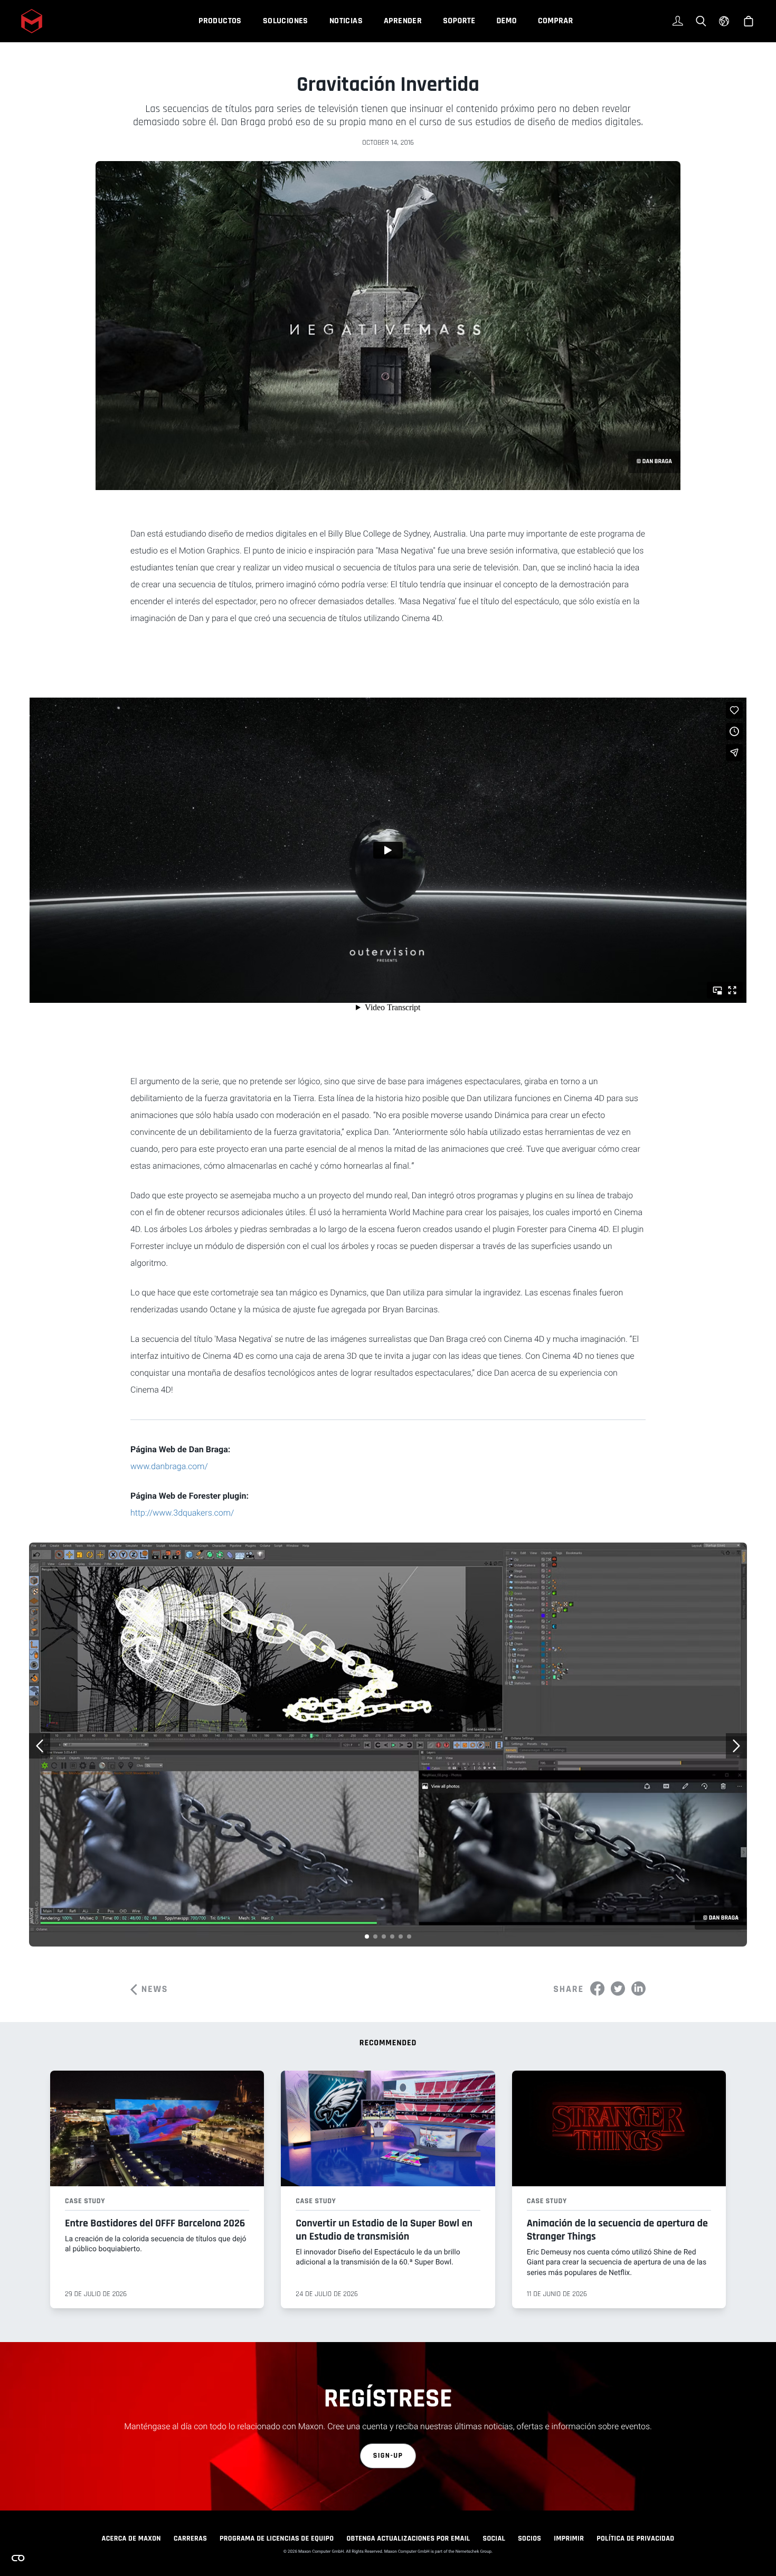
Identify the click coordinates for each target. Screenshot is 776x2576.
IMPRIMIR (569, 2539)
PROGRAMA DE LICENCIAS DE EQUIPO (277, 2539)
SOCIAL (494, 2539)
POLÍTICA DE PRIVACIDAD (635, 2539)
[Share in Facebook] (597, 1989)
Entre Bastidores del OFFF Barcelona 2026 (155, 2223)
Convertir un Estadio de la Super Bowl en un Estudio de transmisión (384, 2230)
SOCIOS (529, 2539)
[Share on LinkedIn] (638, 1989)
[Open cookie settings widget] (18, 2558)
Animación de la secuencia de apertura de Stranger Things (617, 2230)
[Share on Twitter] (618, 1989)
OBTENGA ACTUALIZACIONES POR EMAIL (408, 2539)
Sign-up (388, 2456)
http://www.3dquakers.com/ (182, 1513)
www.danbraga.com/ (169, 1466)
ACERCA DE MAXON (131, 2539)
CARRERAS (190, 2539)
